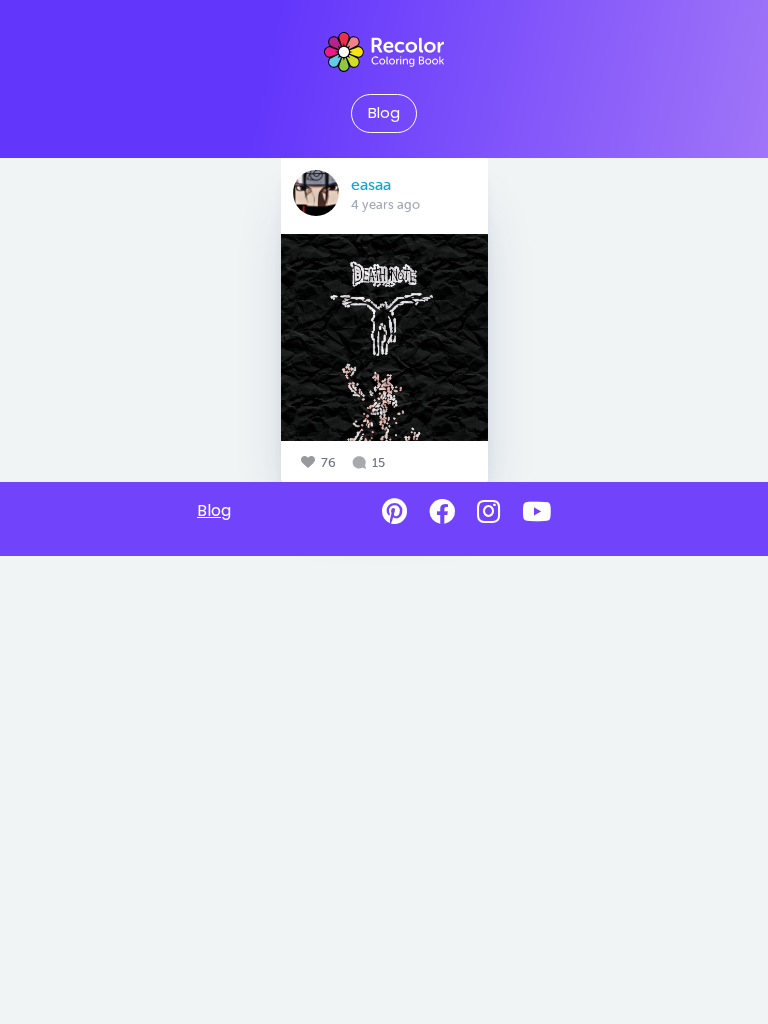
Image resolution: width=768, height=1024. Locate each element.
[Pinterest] (394, 512)
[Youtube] (536, 512)
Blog (384, 113)
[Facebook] (442, 512)
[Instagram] (488, 512)
